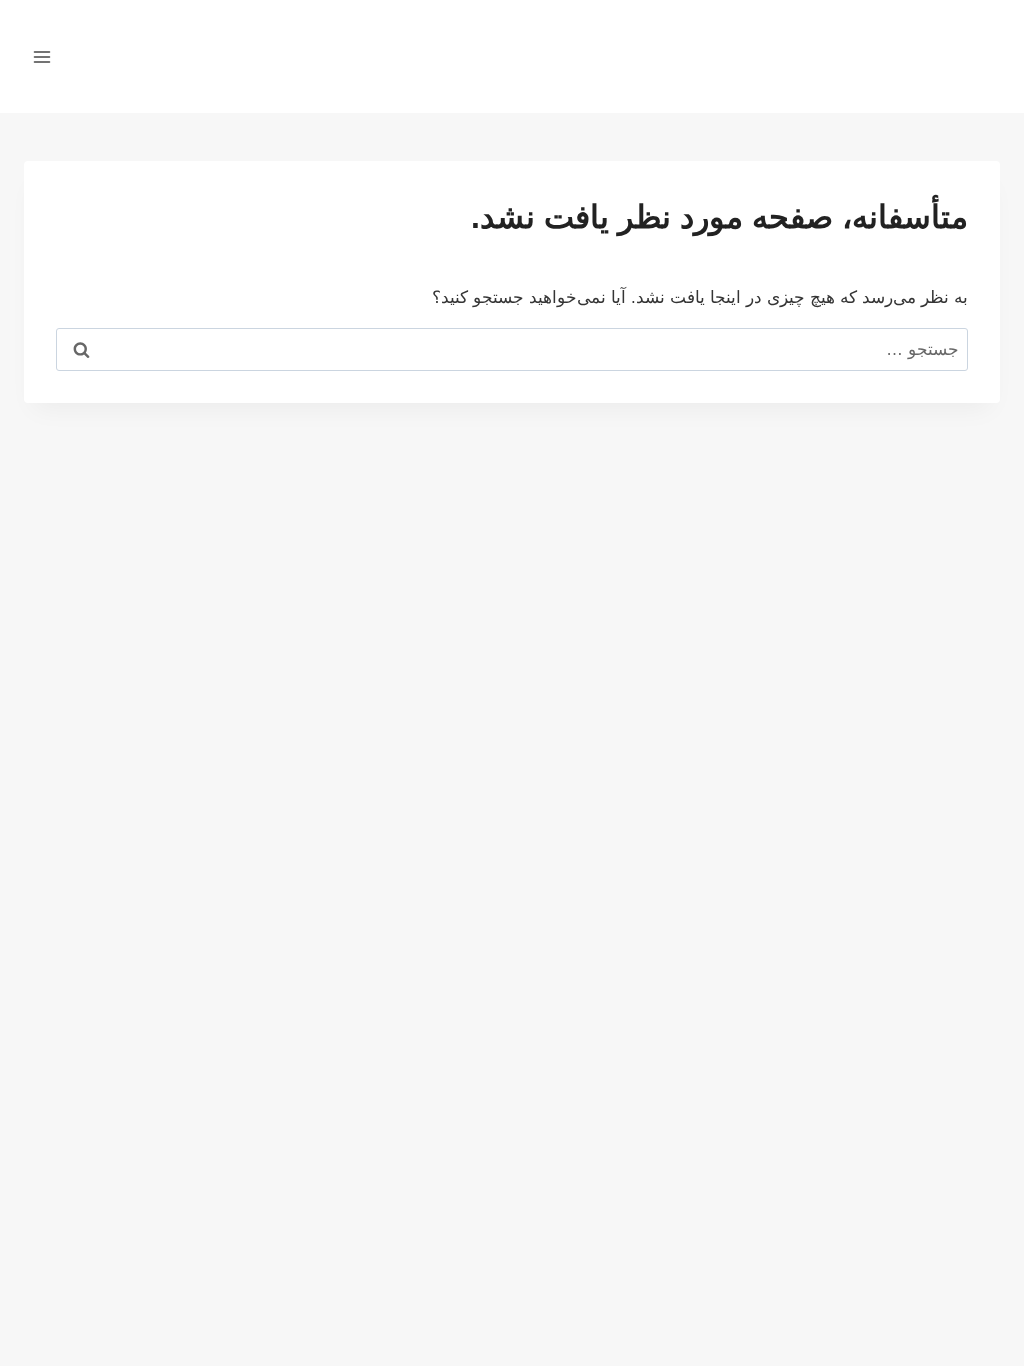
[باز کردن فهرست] (42, 56)
